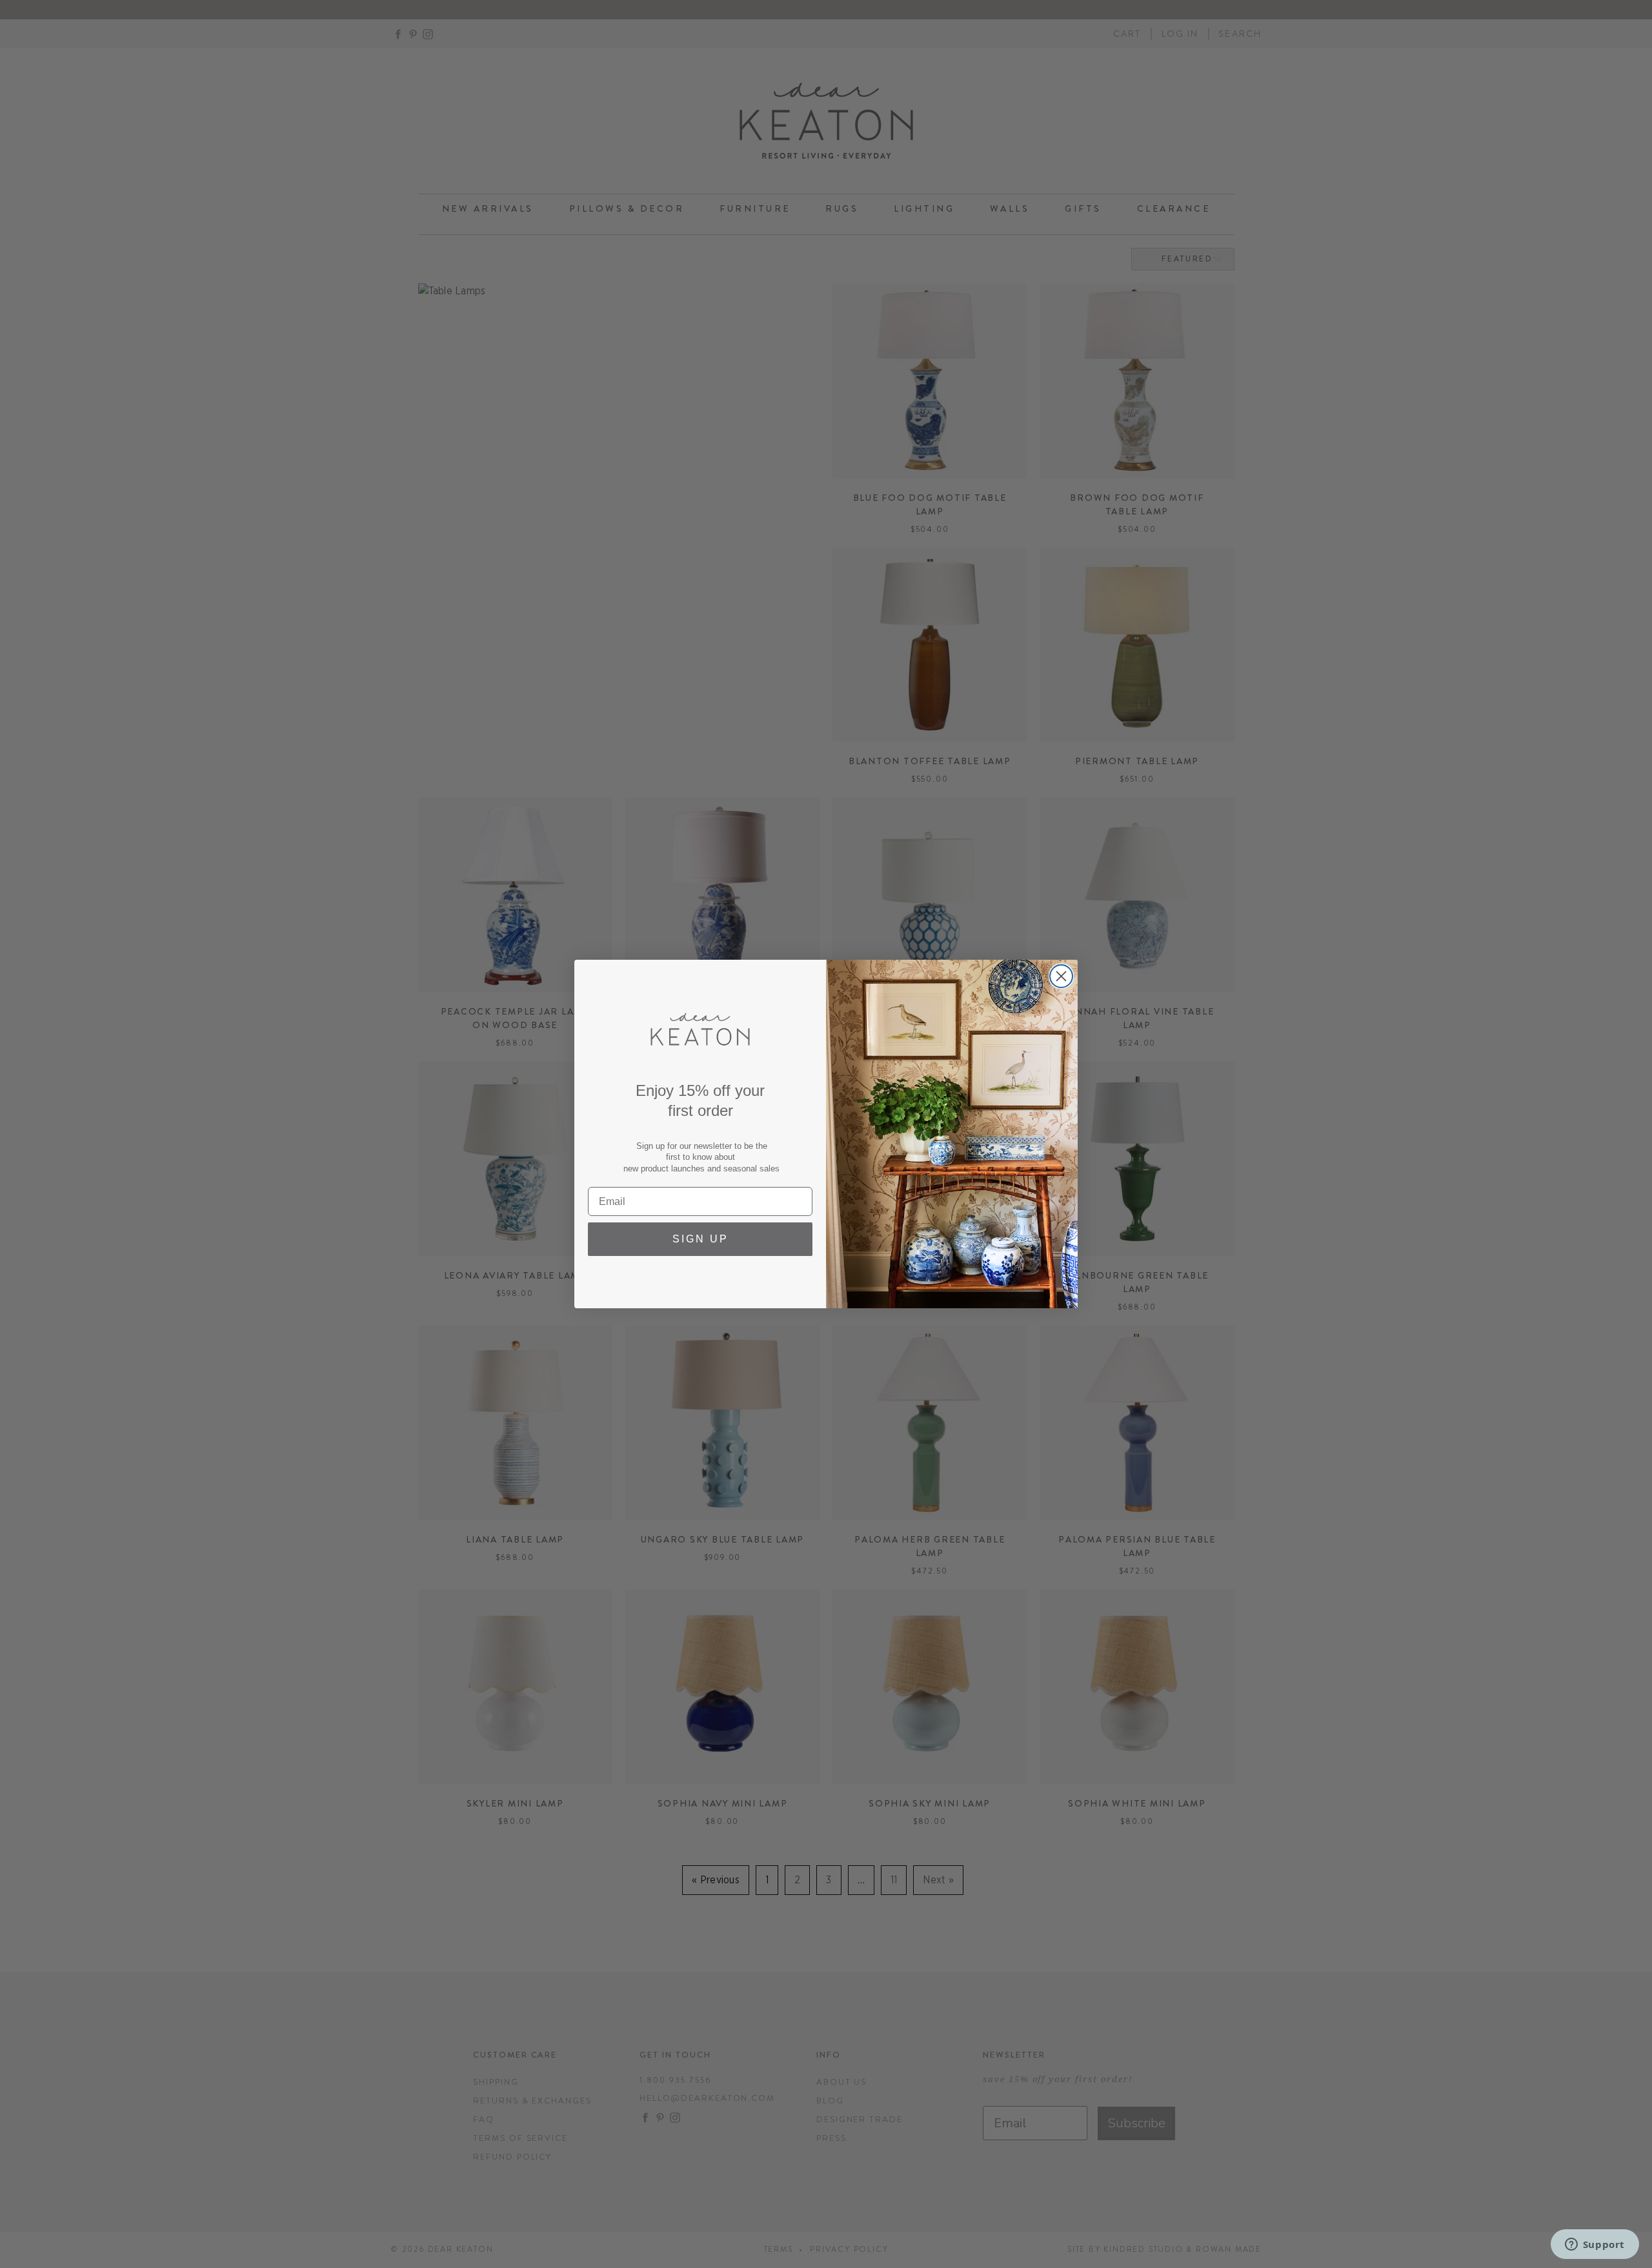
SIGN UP (700, 1239)
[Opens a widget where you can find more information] (1595, 2245)
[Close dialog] (1061, 976)
